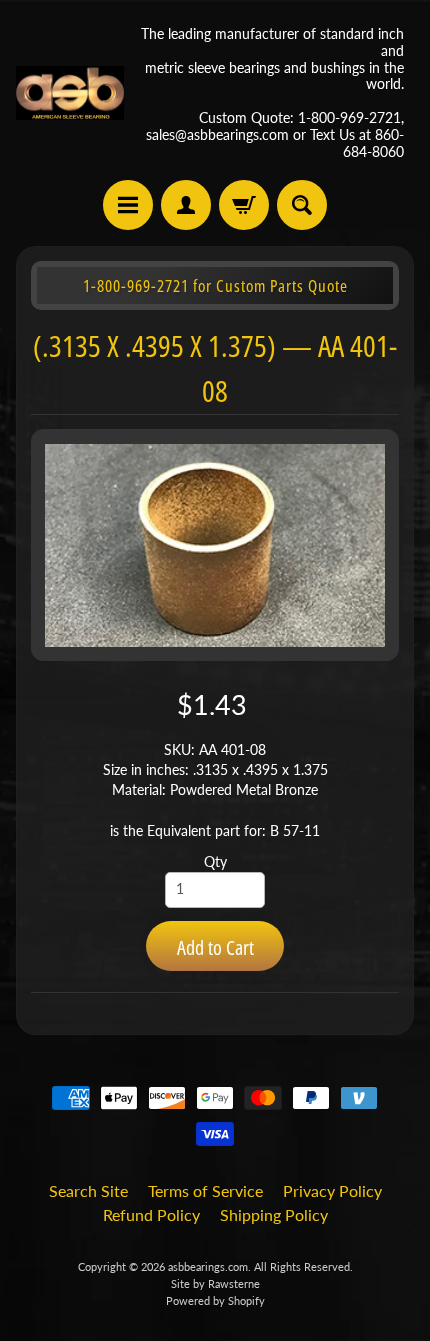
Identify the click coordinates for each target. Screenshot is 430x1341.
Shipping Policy (274, 1214)
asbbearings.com (208, 1266)
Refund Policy (151, 1214)
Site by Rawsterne (215, 1283)
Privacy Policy (332, 1190)
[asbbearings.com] (70, 93)
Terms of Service (205, 1190)
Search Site (88, 1190)
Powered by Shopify (215, 1300)
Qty (215, 862)
